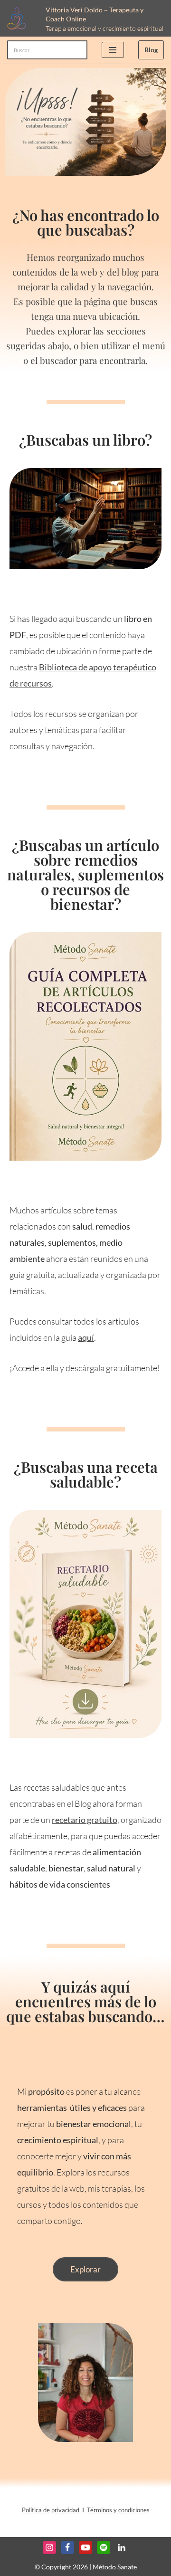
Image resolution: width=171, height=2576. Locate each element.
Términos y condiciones (118, 2510)
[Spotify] (104, 2547)
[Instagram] (49, 2547)
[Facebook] (67, 2547)
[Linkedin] (122, 2547)
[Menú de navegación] (113, 50)
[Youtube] (85, 2547)
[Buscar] (77, 50)
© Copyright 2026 (61, 2567)
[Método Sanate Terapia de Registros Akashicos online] (19, 18)
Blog (151, 50)
